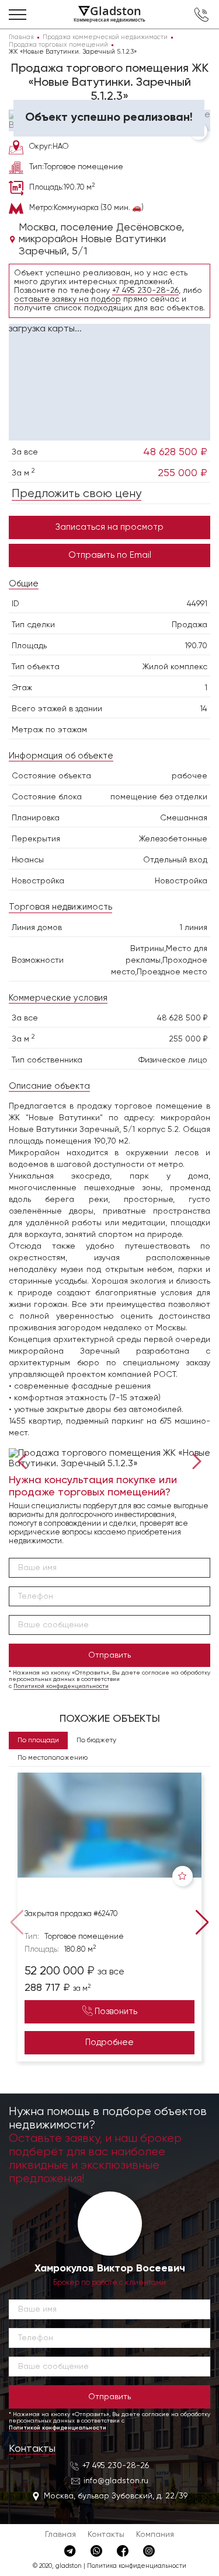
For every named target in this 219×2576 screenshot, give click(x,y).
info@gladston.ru (116, 2481)
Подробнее (109, 2042)
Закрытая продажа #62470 (71, 1914)
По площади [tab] (38, 1740)
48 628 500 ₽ (175, 452)
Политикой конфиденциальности (61, 1686)
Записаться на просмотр (109, 527)
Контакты (32, 2449)
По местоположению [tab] (53, 1758)
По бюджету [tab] (96, 1740)
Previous (25, 1460)
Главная (60, 2535)
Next (194, 1460)
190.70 (196, 646)
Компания (155, 2535)
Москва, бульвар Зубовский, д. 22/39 (116, 2496)
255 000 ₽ (182, 473)
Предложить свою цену (77, 494)
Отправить (109, 1655)
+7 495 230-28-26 (145, 291)
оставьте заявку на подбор (67, 299)
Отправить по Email (110, 555)
